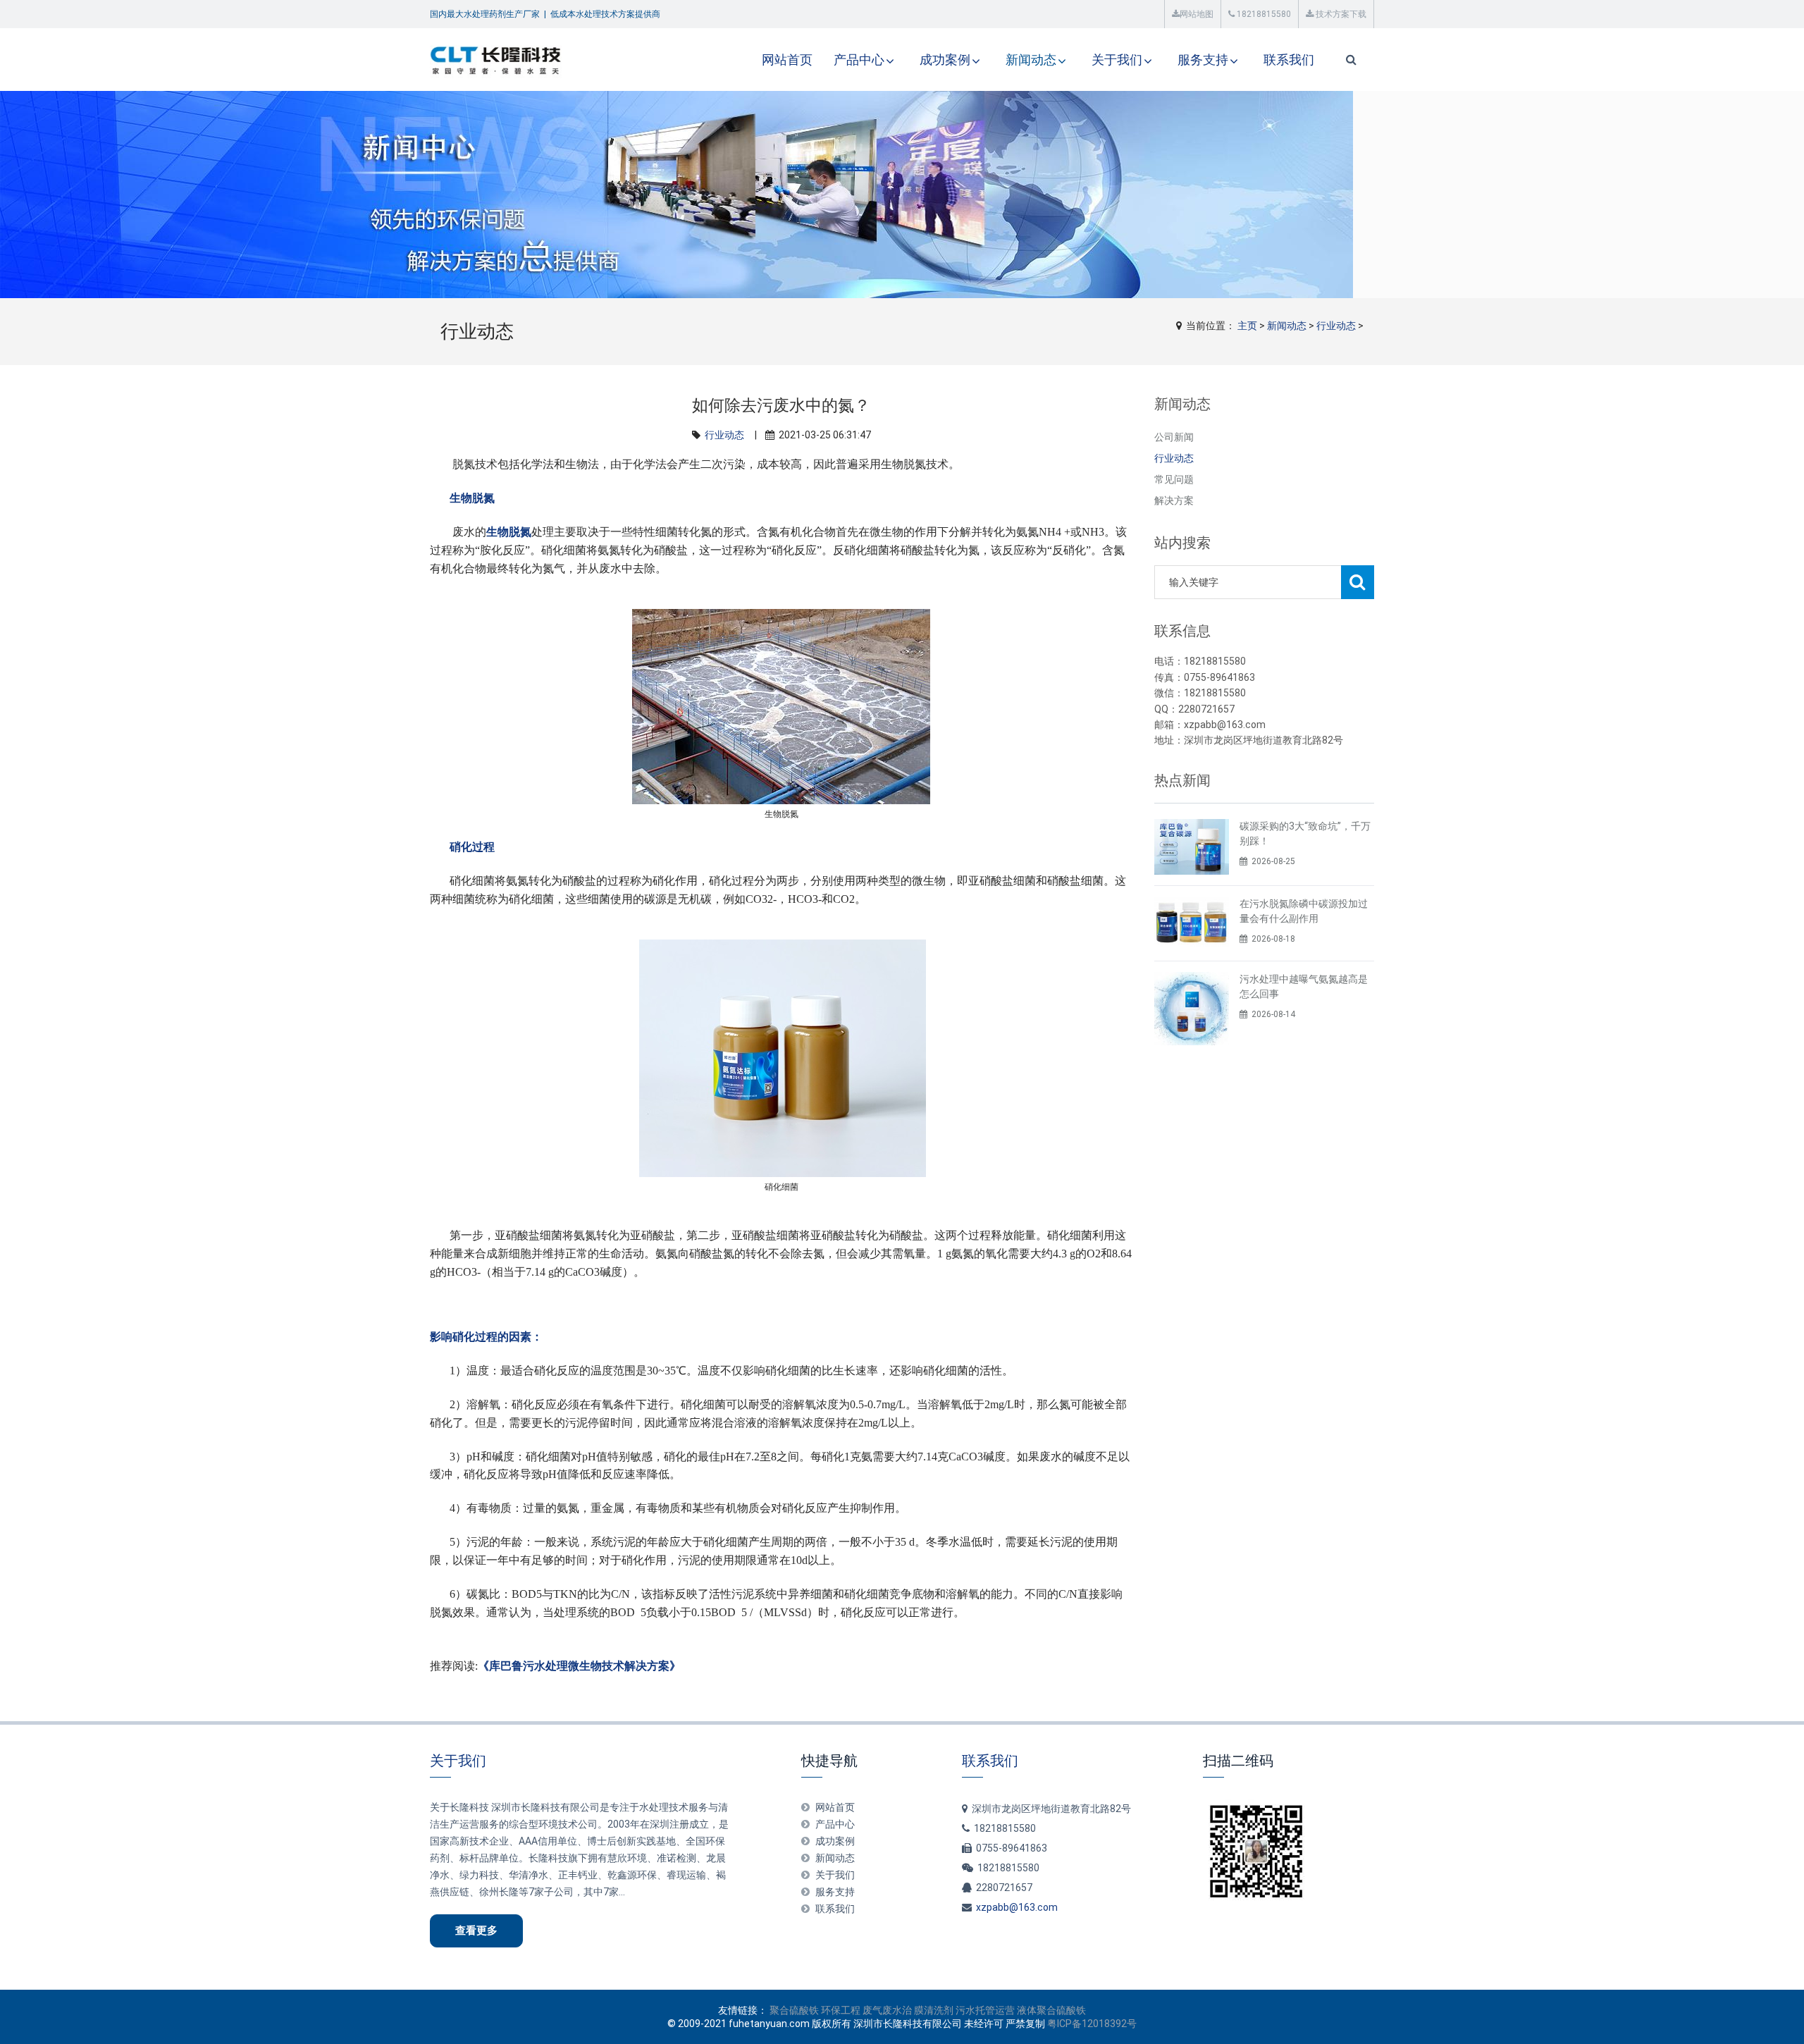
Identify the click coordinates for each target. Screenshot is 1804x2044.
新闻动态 (1031, 60)
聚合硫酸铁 (794, 2010)
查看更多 (476, 1931)
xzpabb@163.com (1017, 1907)
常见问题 (1174, 479)
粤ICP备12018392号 (1092, 2024)
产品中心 (859, 60)
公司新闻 (1174, 437)
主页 (1247, 326)
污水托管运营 (985, 2010)
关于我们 (1117, 60)
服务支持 (1203, 60)
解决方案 (1174, 500)
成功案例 (945, 60)
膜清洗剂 (934, 2010)
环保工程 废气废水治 (866, 2010)
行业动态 (1336, 326)
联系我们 (1289, 60)
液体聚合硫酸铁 (1051, 2010)
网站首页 (787, 60)
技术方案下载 (1340, 14)
